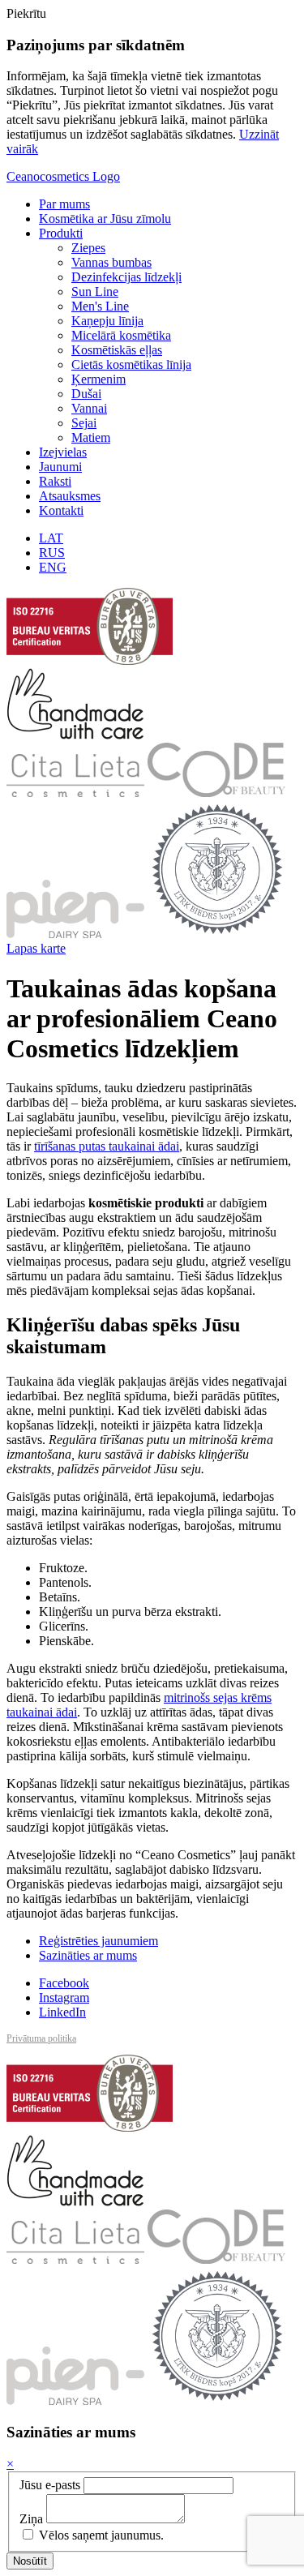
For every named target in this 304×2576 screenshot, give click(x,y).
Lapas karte (36, 948)
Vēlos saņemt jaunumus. (100, 2535)
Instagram (64, 1997)
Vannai (89, 408)
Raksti (55, 481)
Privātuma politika (41, 2038)
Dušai (86, 394)
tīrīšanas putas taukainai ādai (107, 1146)
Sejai (84, 423)
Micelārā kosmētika (121, 335)
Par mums (64, 204)
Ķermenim (98, 379)
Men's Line (100, 306)
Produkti (61, 233)
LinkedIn (62, 2012)
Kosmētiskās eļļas (117, 350)
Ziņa (31, 2519)
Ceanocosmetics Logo (63, 176)
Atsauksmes (70, 496)
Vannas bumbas (111, 262)
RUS (52, 553)
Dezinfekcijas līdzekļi (126, 277)
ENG (53, 567)
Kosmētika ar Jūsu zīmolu (105, 219)
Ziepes (88, 248)
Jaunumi (60, 467)
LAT (51, 538)
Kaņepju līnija (107, 321)
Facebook (64, 1983)
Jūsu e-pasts (50, 2485)
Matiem (91, 437)
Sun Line (95, 291)
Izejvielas (63, 452)
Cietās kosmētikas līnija (131, 364)
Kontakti (61, 510)
